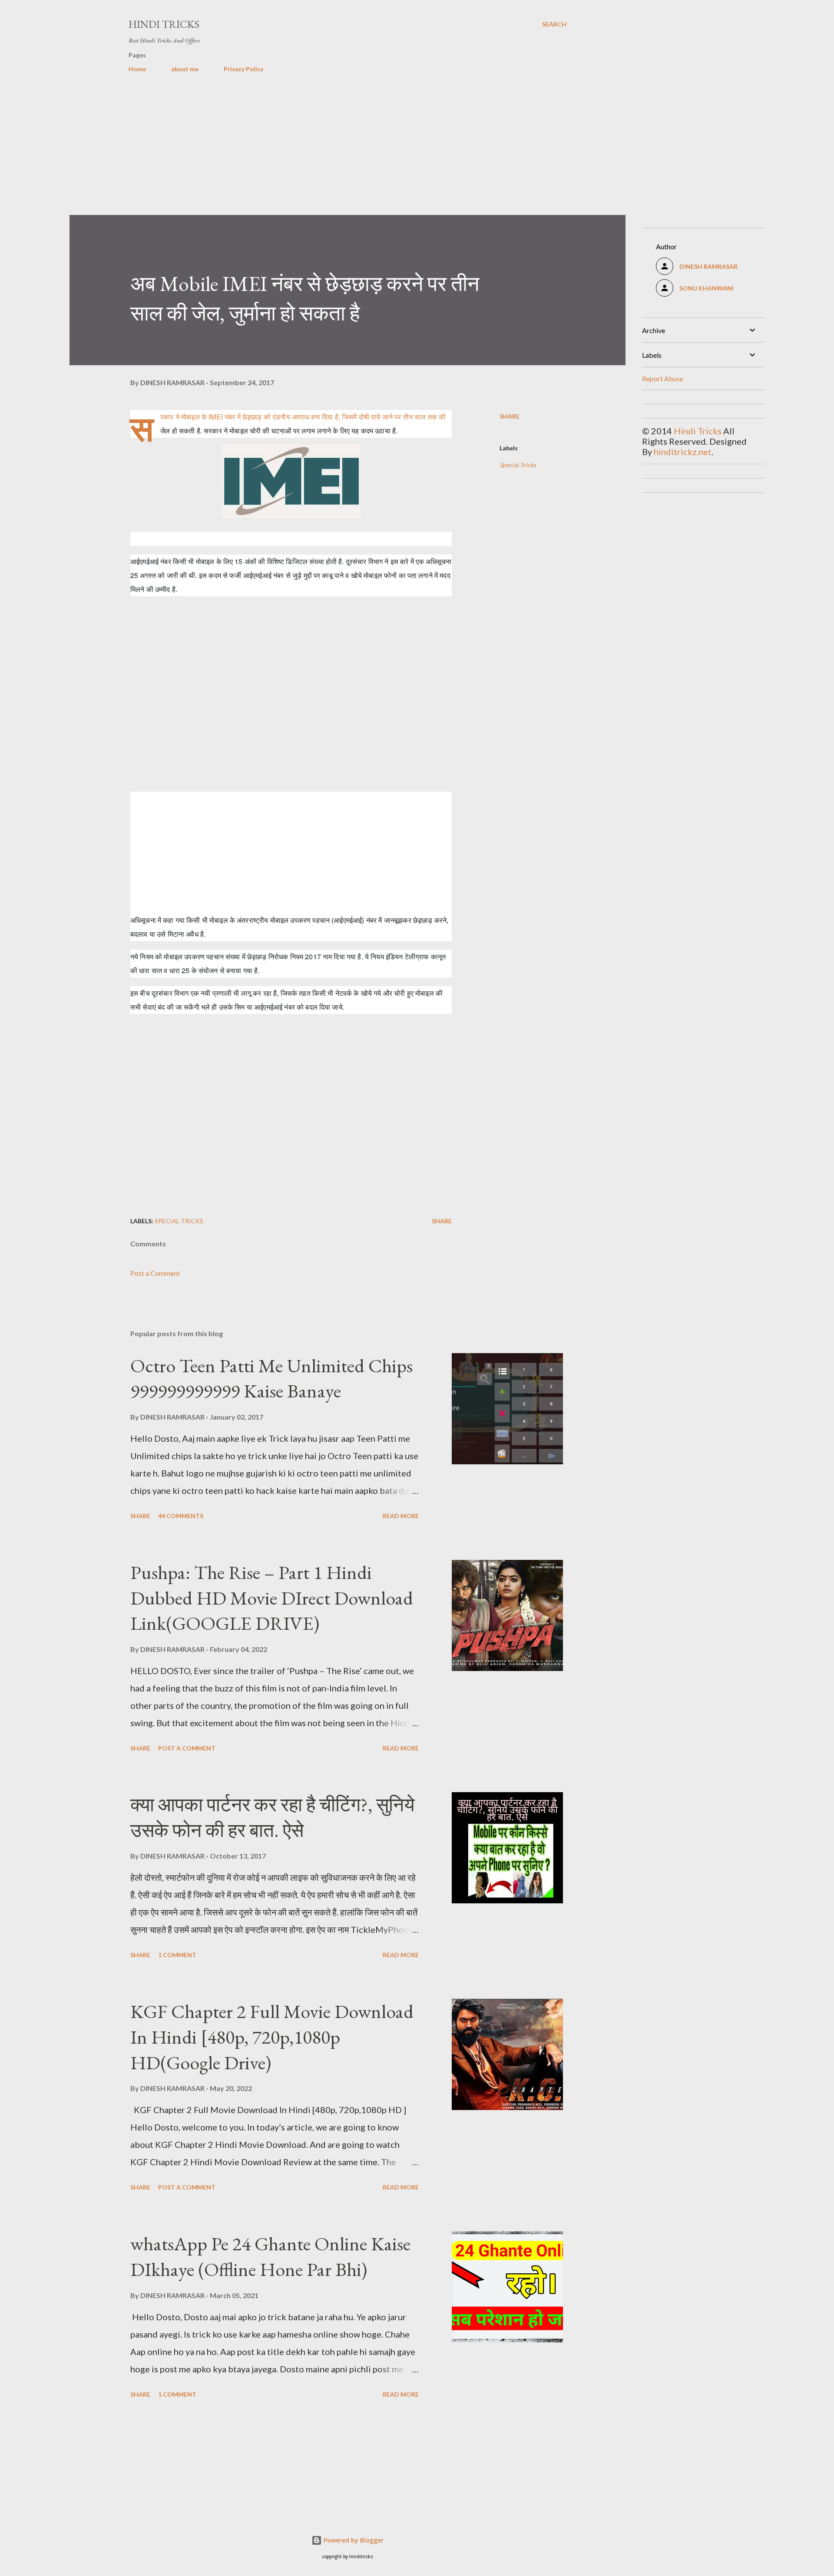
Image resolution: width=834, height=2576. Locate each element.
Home (137, 69)
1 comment (177, 1955)
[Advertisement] (330, 154)
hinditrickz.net (683, 452)
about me (185, 69)
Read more (401, 1516)
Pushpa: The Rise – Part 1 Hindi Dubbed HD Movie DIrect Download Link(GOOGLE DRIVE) (272, 1598)
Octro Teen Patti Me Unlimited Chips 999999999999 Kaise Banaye (271, 1378)
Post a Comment (155, 1273)
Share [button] (510, 416)
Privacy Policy (243, 69)
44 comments (181, 1516)
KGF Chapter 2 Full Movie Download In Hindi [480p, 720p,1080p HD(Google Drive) (272, 2037)
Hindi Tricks (164, 24)
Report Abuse (663, 378)
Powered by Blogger (353, 2540)
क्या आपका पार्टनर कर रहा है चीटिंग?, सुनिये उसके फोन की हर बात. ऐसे (272, 1817)
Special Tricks (518, 465)
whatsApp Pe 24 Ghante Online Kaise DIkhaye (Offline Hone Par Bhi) (270, 2256)
